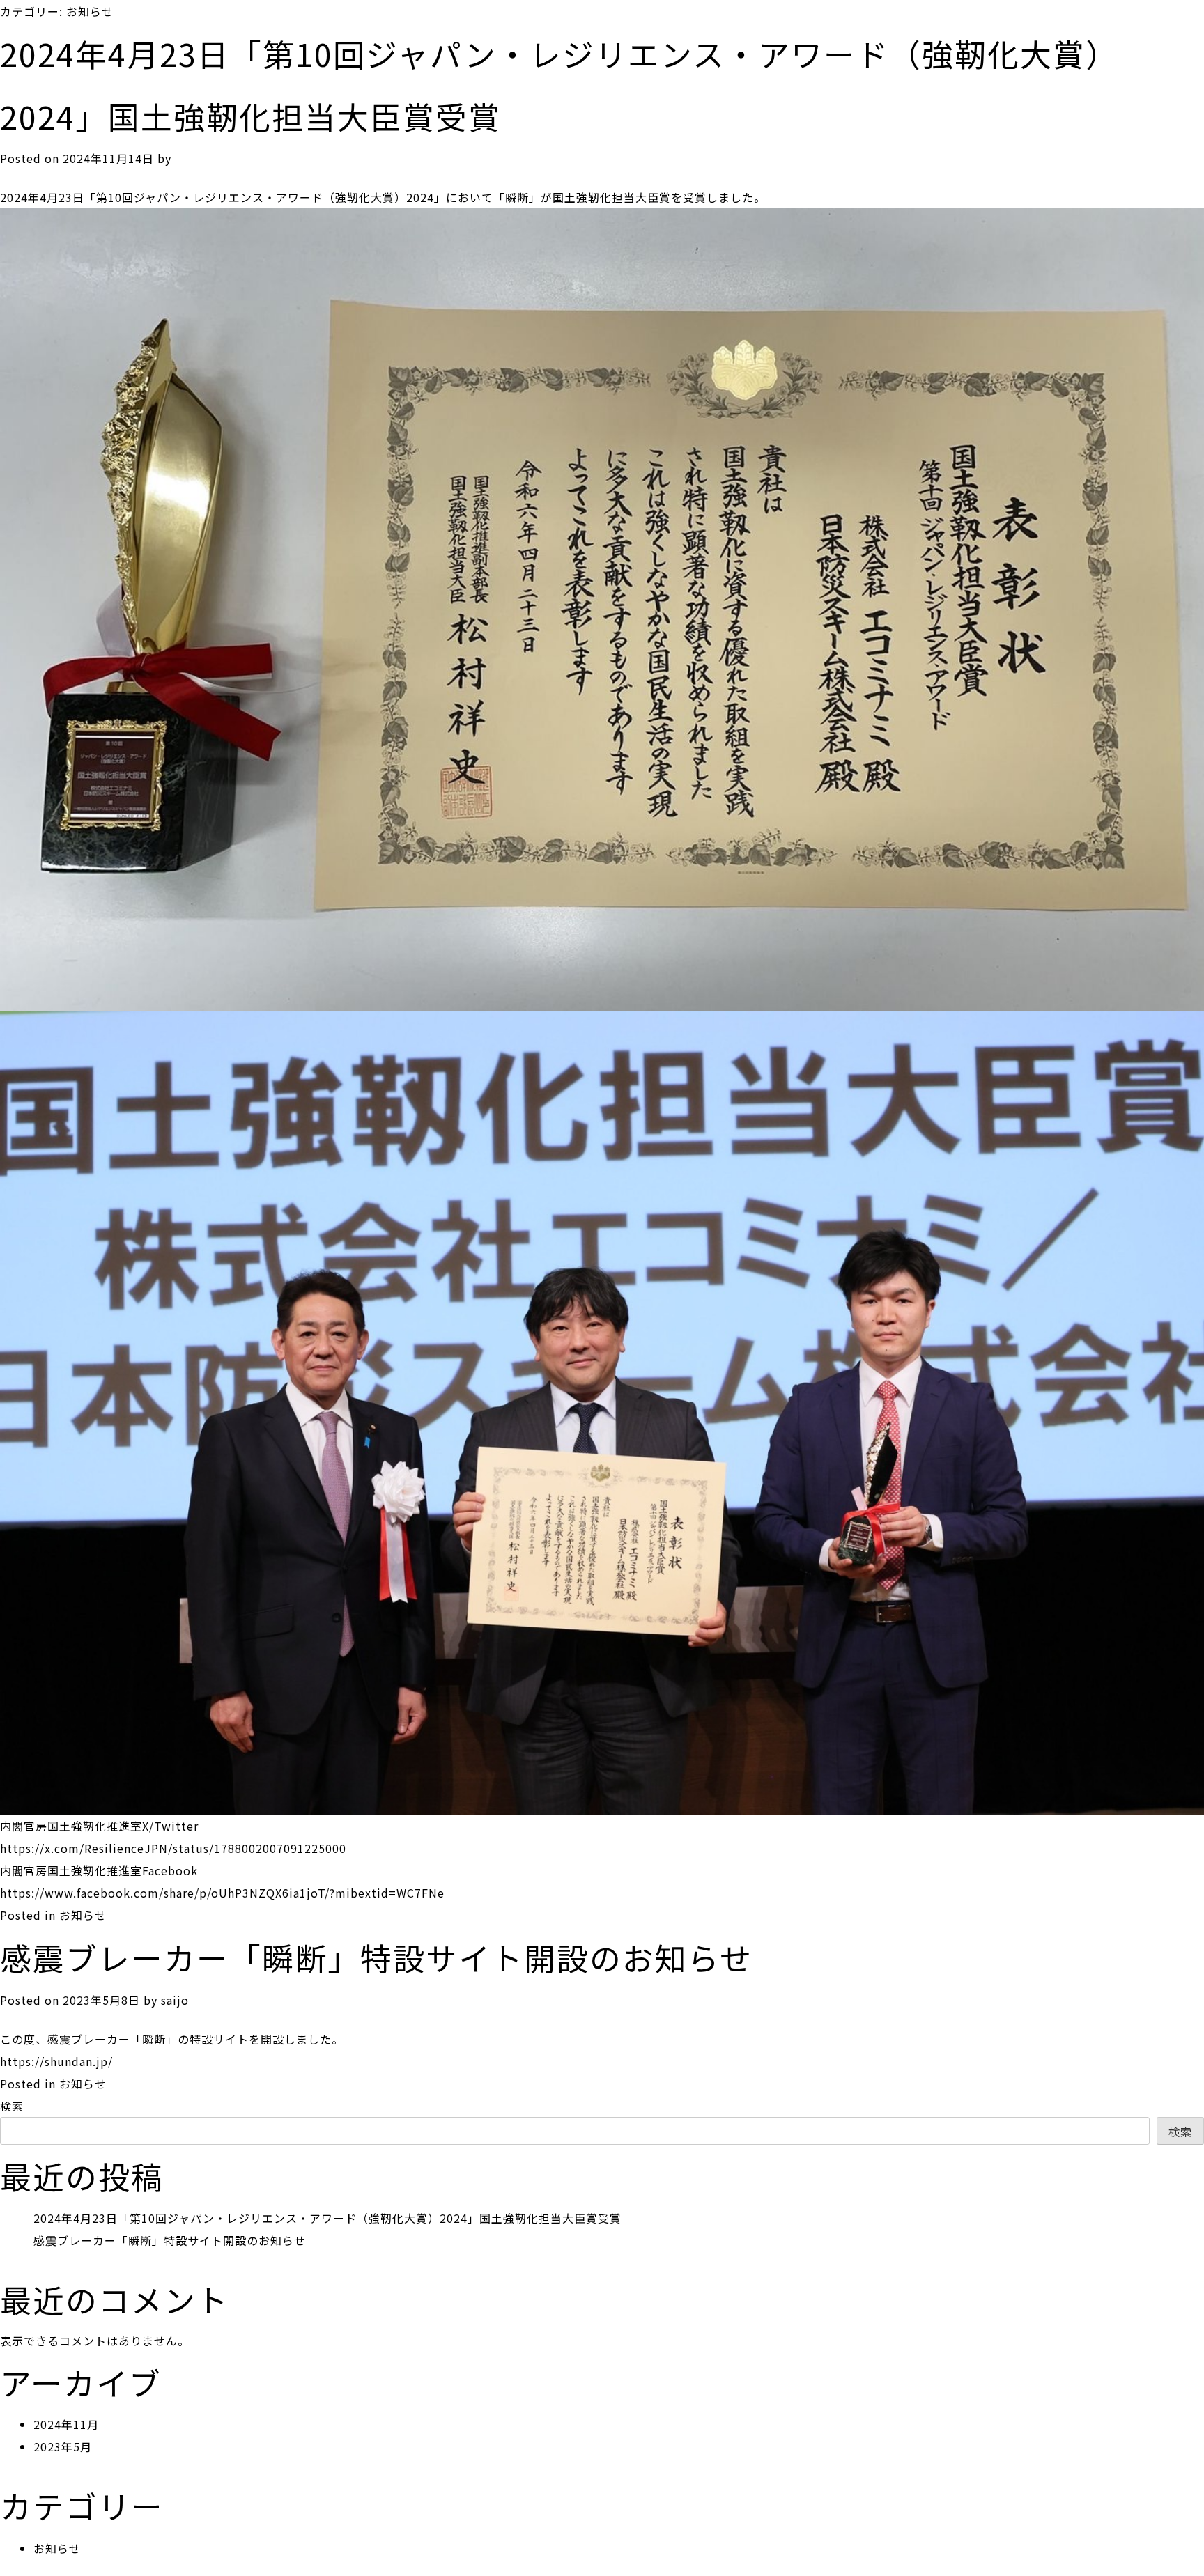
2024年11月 (66, 2424)
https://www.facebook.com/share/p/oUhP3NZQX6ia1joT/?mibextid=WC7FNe (222, 1893)
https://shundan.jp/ (56, 2061)
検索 (12, 2106)
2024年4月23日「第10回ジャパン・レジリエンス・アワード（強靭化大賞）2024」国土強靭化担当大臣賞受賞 (327, 2218)
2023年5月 (63, 2446)
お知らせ (83, 1915)
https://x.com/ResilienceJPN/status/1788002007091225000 (173, 1848)
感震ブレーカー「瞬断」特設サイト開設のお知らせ (376, 1957)
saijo (175, 2000)
